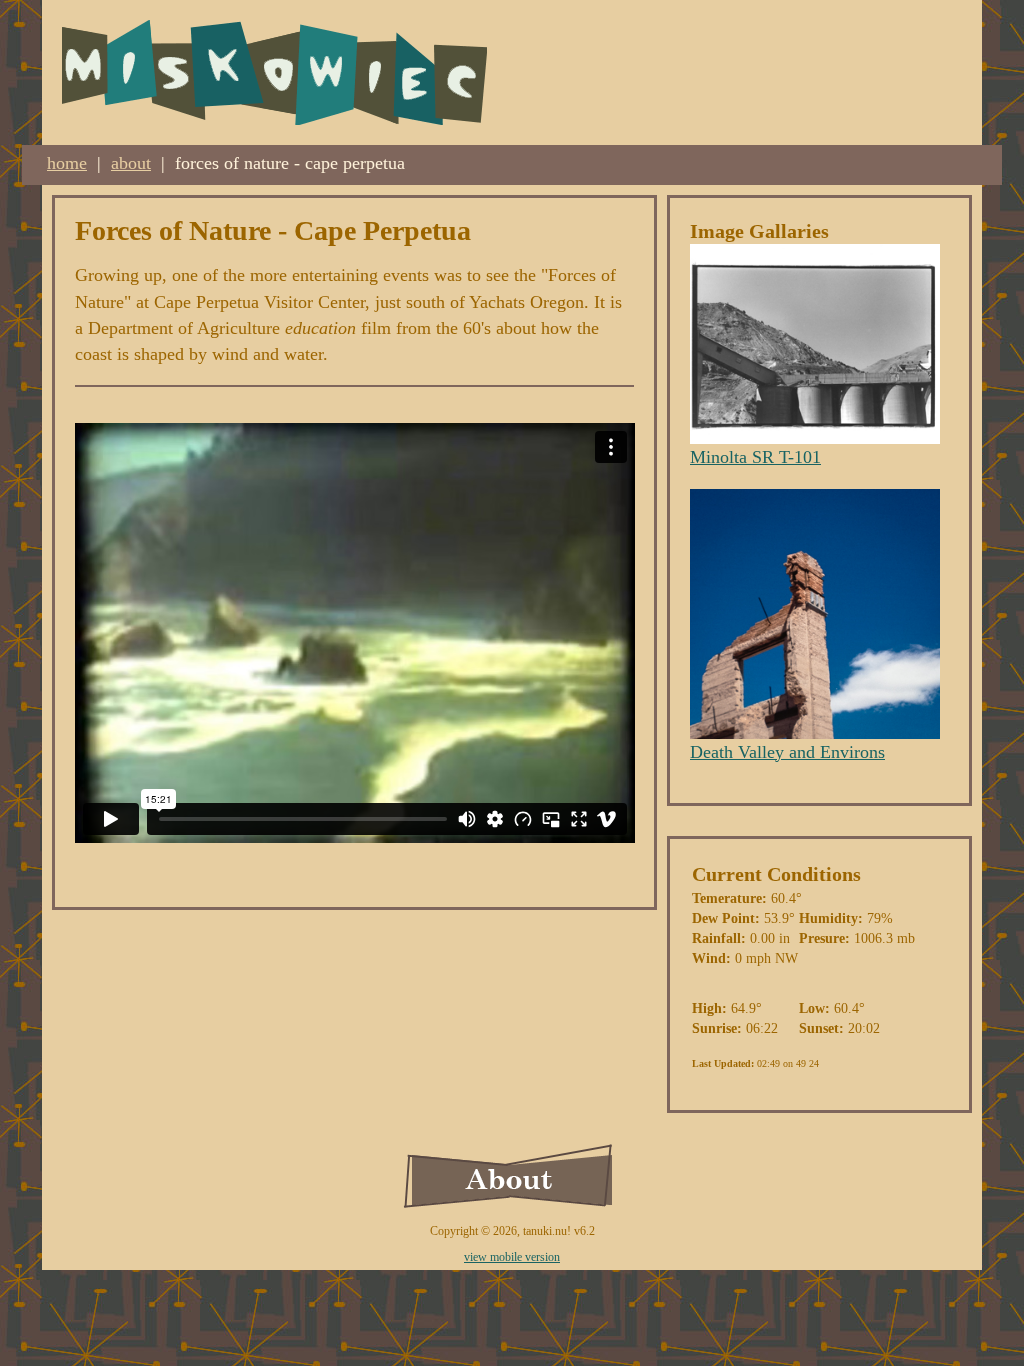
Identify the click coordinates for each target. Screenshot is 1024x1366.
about (131, 163)
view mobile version (512, 1257)
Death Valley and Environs (787, 752)
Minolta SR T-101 (755, 457)
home (67, 163)
